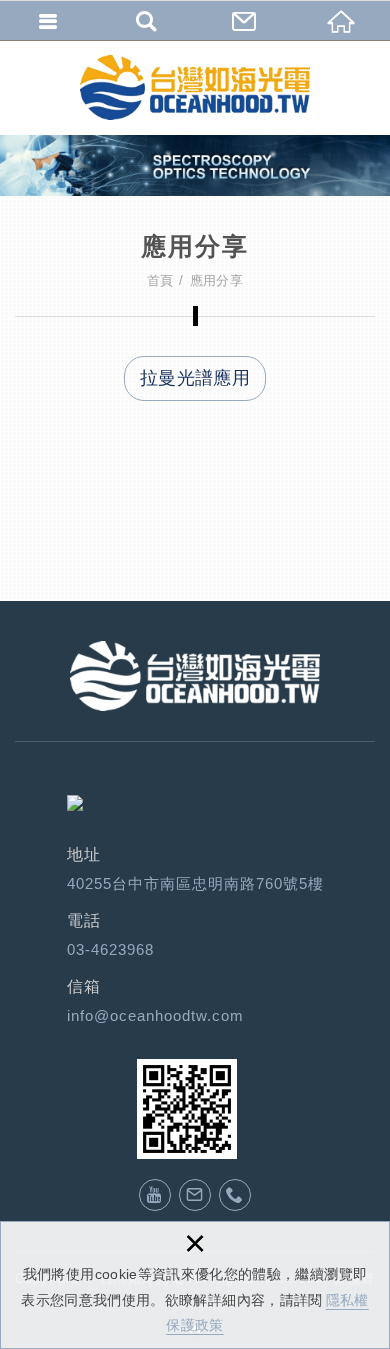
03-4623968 (110, 949)
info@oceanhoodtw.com (155, 1015)
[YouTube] (155, 1195)
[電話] (235, 1195)
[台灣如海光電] (195, 87)
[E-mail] (195, 1195)
